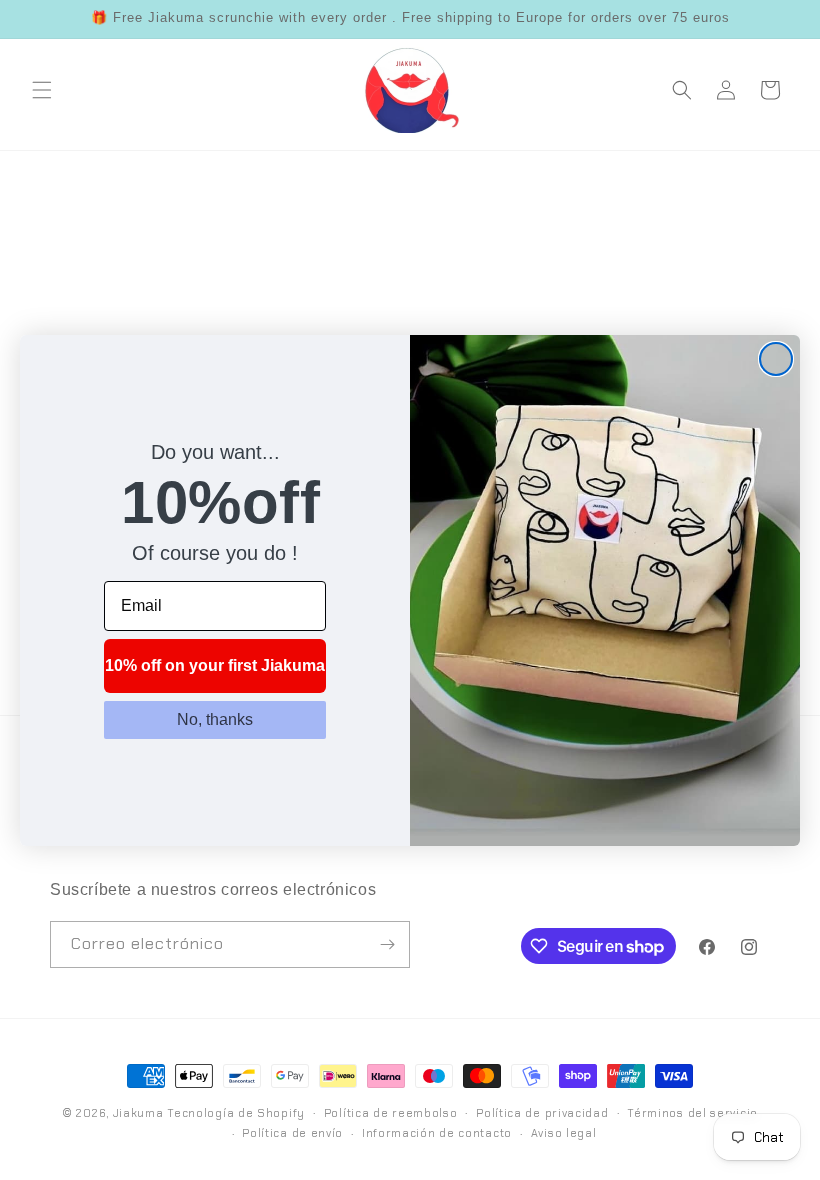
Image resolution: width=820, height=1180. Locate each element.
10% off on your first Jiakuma (215, 665)
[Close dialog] (776, 359)
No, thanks (215, 719)
